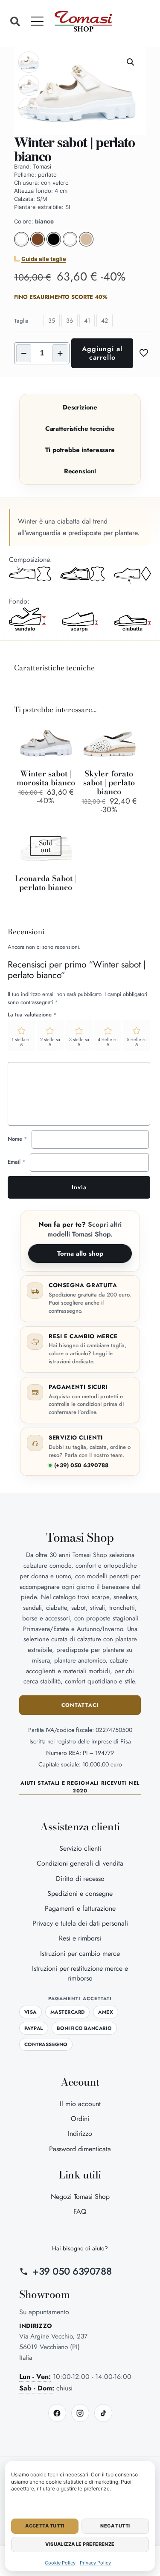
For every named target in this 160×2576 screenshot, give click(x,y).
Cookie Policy (60, 2563)
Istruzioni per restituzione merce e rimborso (80, 1973)
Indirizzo (80, 2134)
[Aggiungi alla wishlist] (67, 743)
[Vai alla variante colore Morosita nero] (54, 244)
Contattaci (80, 1705)
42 (105, 321)
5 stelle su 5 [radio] (137, 1042)
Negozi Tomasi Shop (80, 2197)
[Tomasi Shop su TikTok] (103, 2413)
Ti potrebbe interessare (80, 450)
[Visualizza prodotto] (67, 730)
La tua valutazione (32, 1015)
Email (17, 1162)
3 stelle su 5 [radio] (79, 1042)
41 (87, 321)
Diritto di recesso (80, 1879)
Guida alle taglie (44, 259)
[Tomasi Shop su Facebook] (57, 2413)
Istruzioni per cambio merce (80, 1953)
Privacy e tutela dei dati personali (80, 1923)
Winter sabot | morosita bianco (46, 778)
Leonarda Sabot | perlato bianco (46, 883)
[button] (15, 21)
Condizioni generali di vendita (80, 1863)
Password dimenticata (80, 2149)
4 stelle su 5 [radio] (108, 1042)
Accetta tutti (45, 2526)
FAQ (80, 2211)
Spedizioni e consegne (80, 1893)
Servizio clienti (80, 1848)
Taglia (21, 321)
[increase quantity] (60, 353)
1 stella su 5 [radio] (21, 1042)
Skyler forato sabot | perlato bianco (109, 783)
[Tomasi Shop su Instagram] (80, 2413)
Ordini (80, 2119)
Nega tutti (115, 2526)
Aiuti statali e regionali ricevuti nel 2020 (80, 1787)
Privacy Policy (95, 2563)
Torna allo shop (80, 1254)
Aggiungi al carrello (102, 353)
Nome (17, 1139)
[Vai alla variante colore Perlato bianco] (70, 244)
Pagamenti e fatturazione (80, 1908)
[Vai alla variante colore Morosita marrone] (38, 244)
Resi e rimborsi (80, 1938)
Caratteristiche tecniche (80, 429)
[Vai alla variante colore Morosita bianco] (21, 244)
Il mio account (80, 2104)
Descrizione (80, 407)
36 (70, 321)
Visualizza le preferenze (80, 2544)
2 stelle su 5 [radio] (50, 1042)
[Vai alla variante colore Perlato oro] (86, 244)
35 (52, 321)
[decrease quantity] (24, 353)
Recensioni (80, 471)
